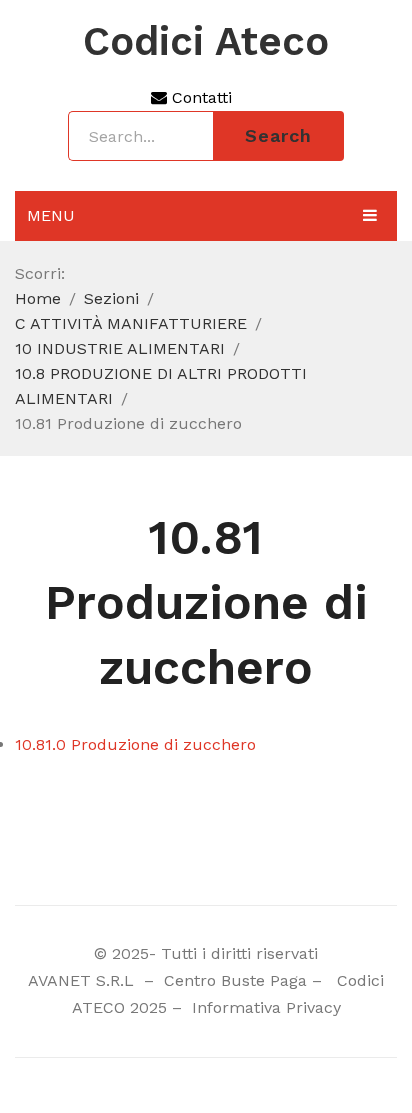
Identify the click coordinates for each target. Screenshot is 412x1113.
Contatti (199, 97)
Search (278, 135)
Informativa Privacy (264, 1007)
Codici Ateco (206, 42)
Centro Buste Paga (235, 980)
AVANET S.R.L (83, 980)
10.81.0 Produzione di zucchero (135, 744)
